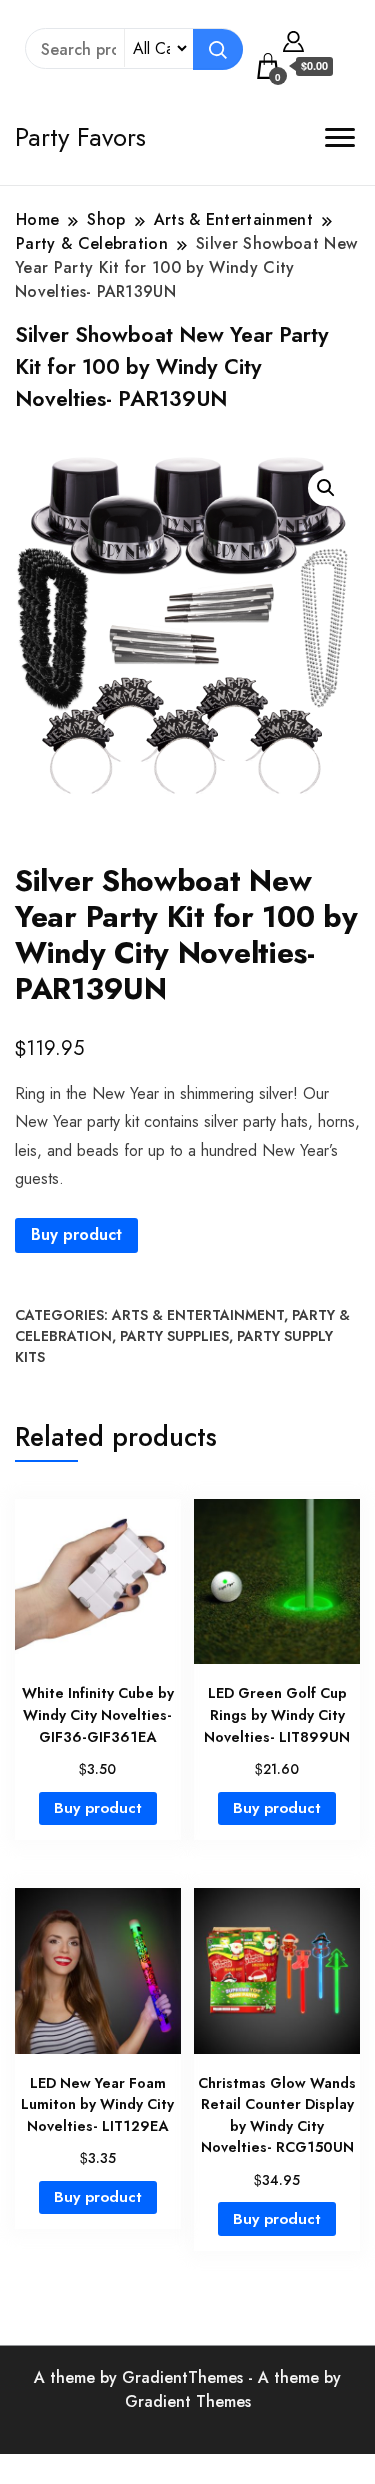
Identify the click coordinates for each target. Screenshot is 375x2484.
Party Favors (80, 137)
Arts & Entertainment (198, 1315)
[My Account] (293, 39)
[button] (326, 488)
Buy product (76, 1234)
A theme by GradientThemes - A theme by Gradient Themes (187, 2389)
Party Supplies (174, 1336)
